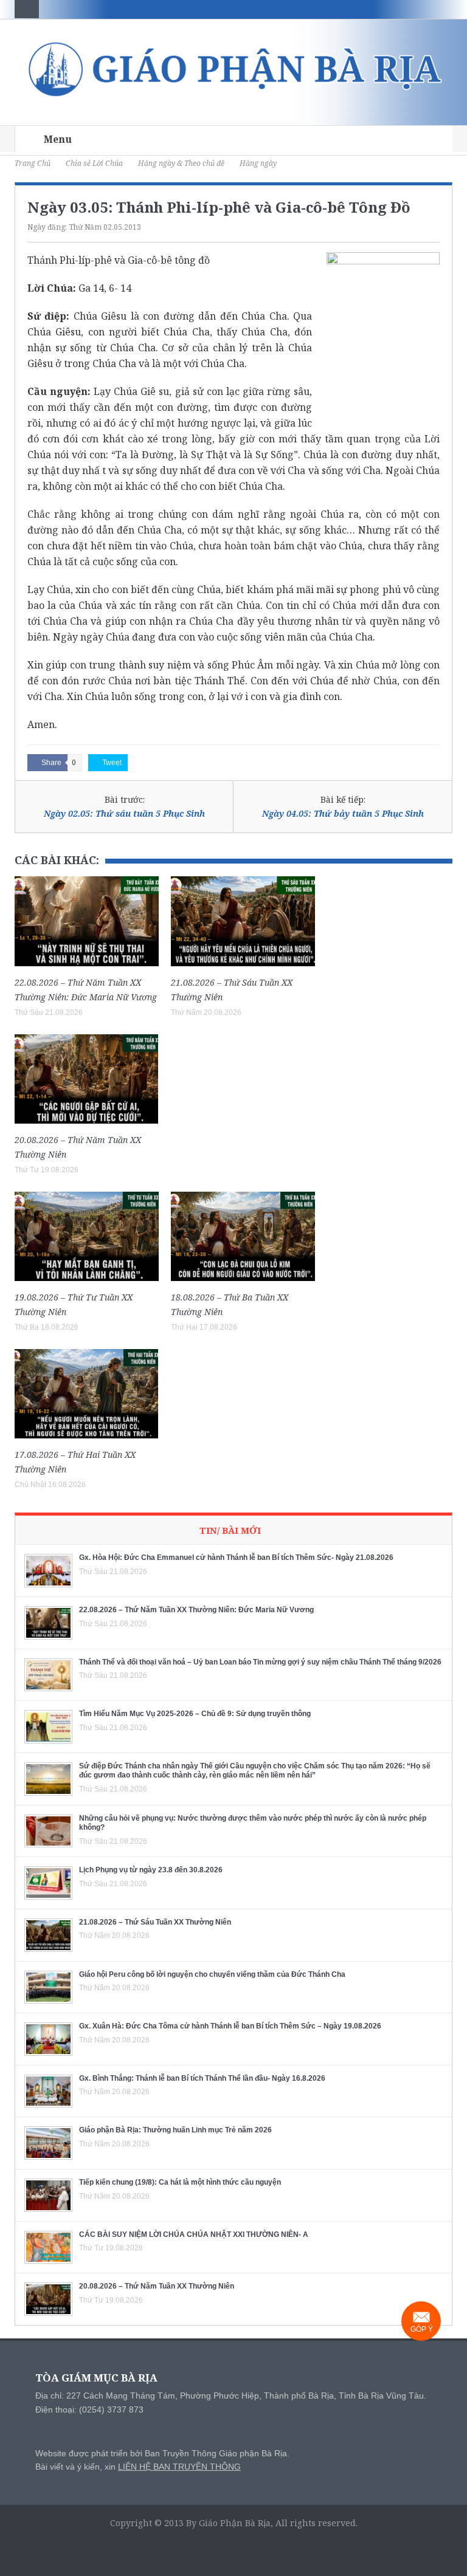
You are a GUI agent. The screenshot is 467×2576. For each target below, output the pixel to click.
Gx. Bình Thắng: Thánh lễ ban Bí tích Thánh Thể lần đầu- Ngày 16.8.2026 (202, 2078)
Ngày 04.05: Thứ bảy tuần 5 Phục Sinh (343, 813)
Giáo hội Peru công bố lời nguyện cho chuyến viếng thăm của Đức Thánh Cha (212, 1974)
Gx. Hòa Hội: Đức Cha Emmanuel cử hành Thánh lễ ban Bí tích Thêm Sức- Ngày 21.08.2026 (236, 1558)
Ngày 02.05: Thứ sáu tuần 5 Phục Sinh (124, 813)
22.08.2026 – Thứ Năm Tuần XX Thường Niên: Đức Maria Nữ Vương (196, 1610)
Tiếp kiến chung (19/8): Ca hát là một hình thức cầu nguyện (180, 2182)
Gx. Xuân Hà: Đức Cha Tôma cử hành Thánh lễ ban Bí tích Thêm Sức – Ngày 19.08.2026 (230, 2026)
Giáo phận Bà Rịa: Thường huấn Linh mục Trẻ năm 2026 (175, 2130)
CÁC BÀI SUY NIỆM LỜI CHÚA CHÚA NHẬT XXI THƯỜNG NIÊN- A (194, 2234)
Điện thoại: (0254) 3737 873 (89, 2409)
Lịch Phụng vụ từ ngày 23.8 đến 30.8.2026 (151, 1870)
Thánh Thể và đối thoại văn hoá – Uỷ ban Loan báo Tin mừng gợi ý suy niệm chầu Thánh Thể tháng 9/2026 (260, 1662)
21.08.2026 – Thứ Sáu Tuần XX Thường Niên (155, 1922)
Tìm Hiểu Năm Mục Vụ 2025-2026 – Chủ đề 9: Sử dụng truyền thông (195, 1714)
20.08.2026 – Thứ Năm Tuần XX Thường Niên (157, 2286)
